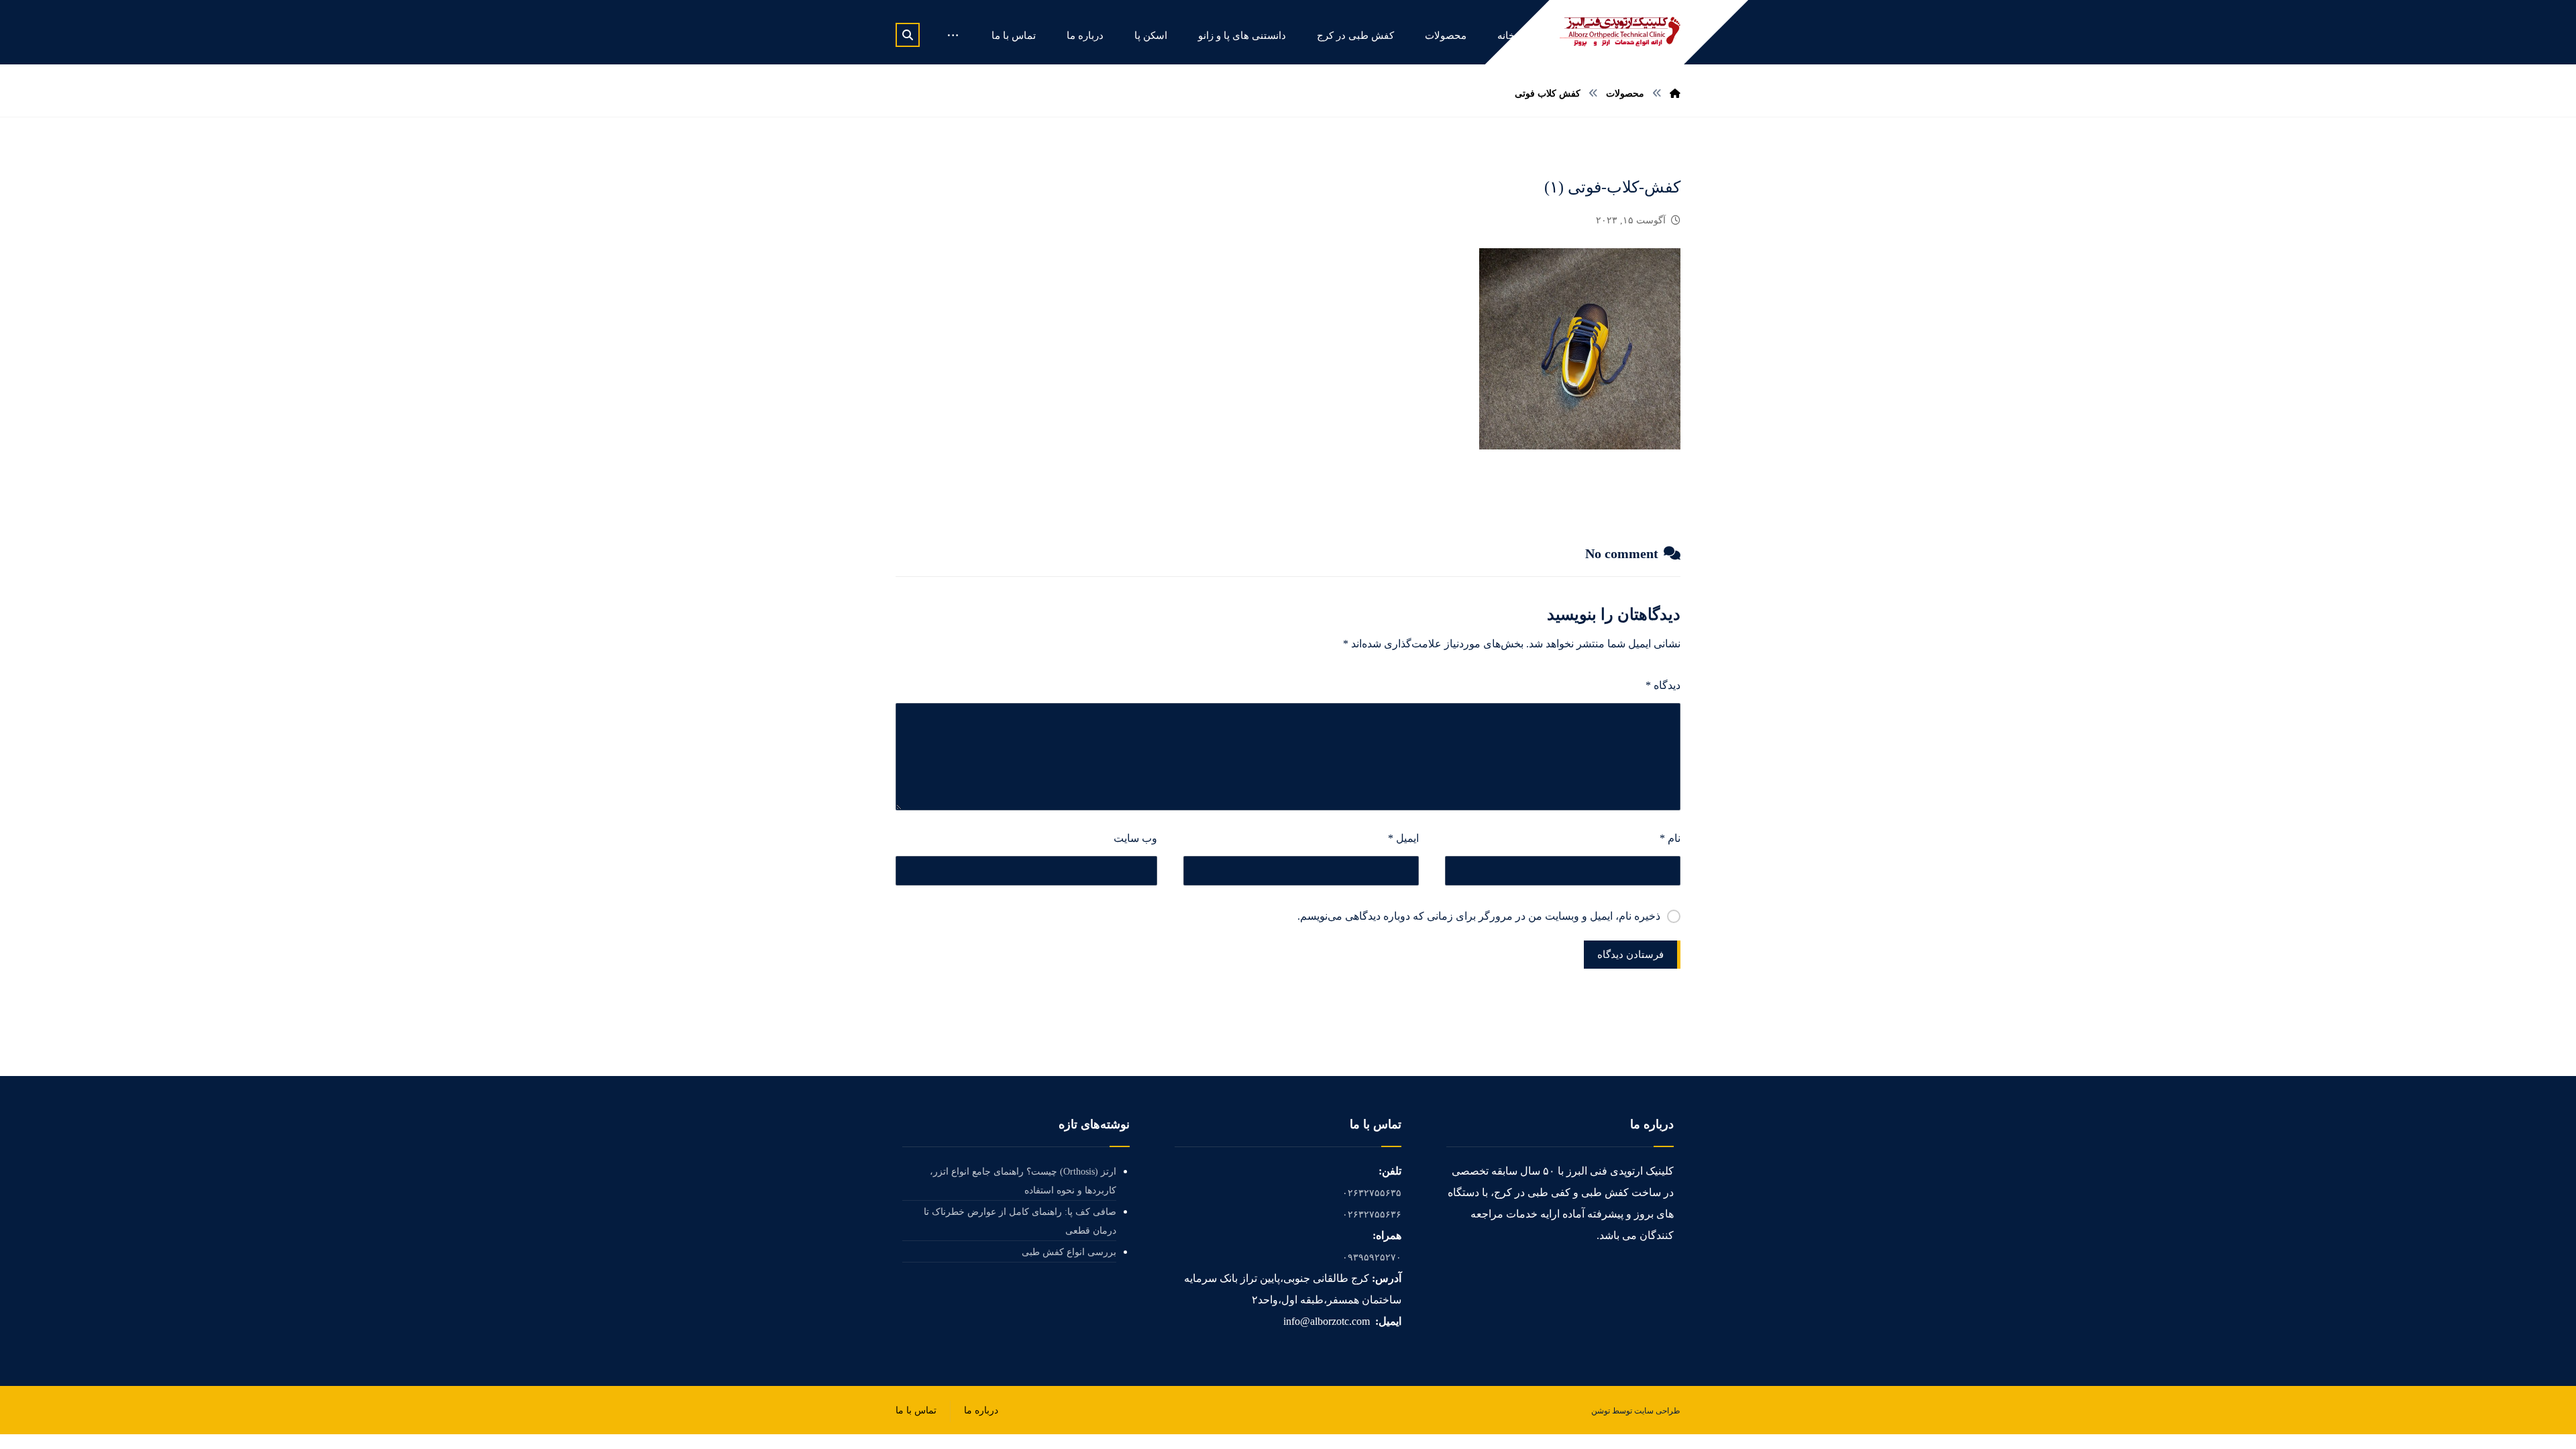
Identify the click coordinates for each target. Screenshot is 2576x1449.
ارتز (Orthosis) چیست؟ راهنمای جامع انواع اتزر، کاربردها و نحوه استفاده (1023, 1181)
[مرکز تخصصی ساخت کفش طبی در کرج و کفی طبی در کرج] (1620, 32)
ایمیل (1403, 838)
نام (1670, 838)
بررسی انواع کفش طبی (1069, 1252)
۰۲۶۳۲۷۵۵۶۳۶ (1372, 1215)
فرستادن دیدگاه (1630, 955)
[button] (908, 35)
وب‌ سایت (1135, 838)
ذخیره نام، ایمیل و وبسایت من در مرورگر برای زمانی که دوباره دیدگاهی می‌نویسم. (1479, 916)
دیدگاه (1663, 685)
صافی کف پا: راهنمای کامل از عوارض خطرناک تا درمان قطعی (1020, 1221)
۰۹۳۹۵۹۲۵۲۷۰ (1372, 1257)
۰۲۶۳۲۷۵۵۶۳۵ (1372, 1193)
